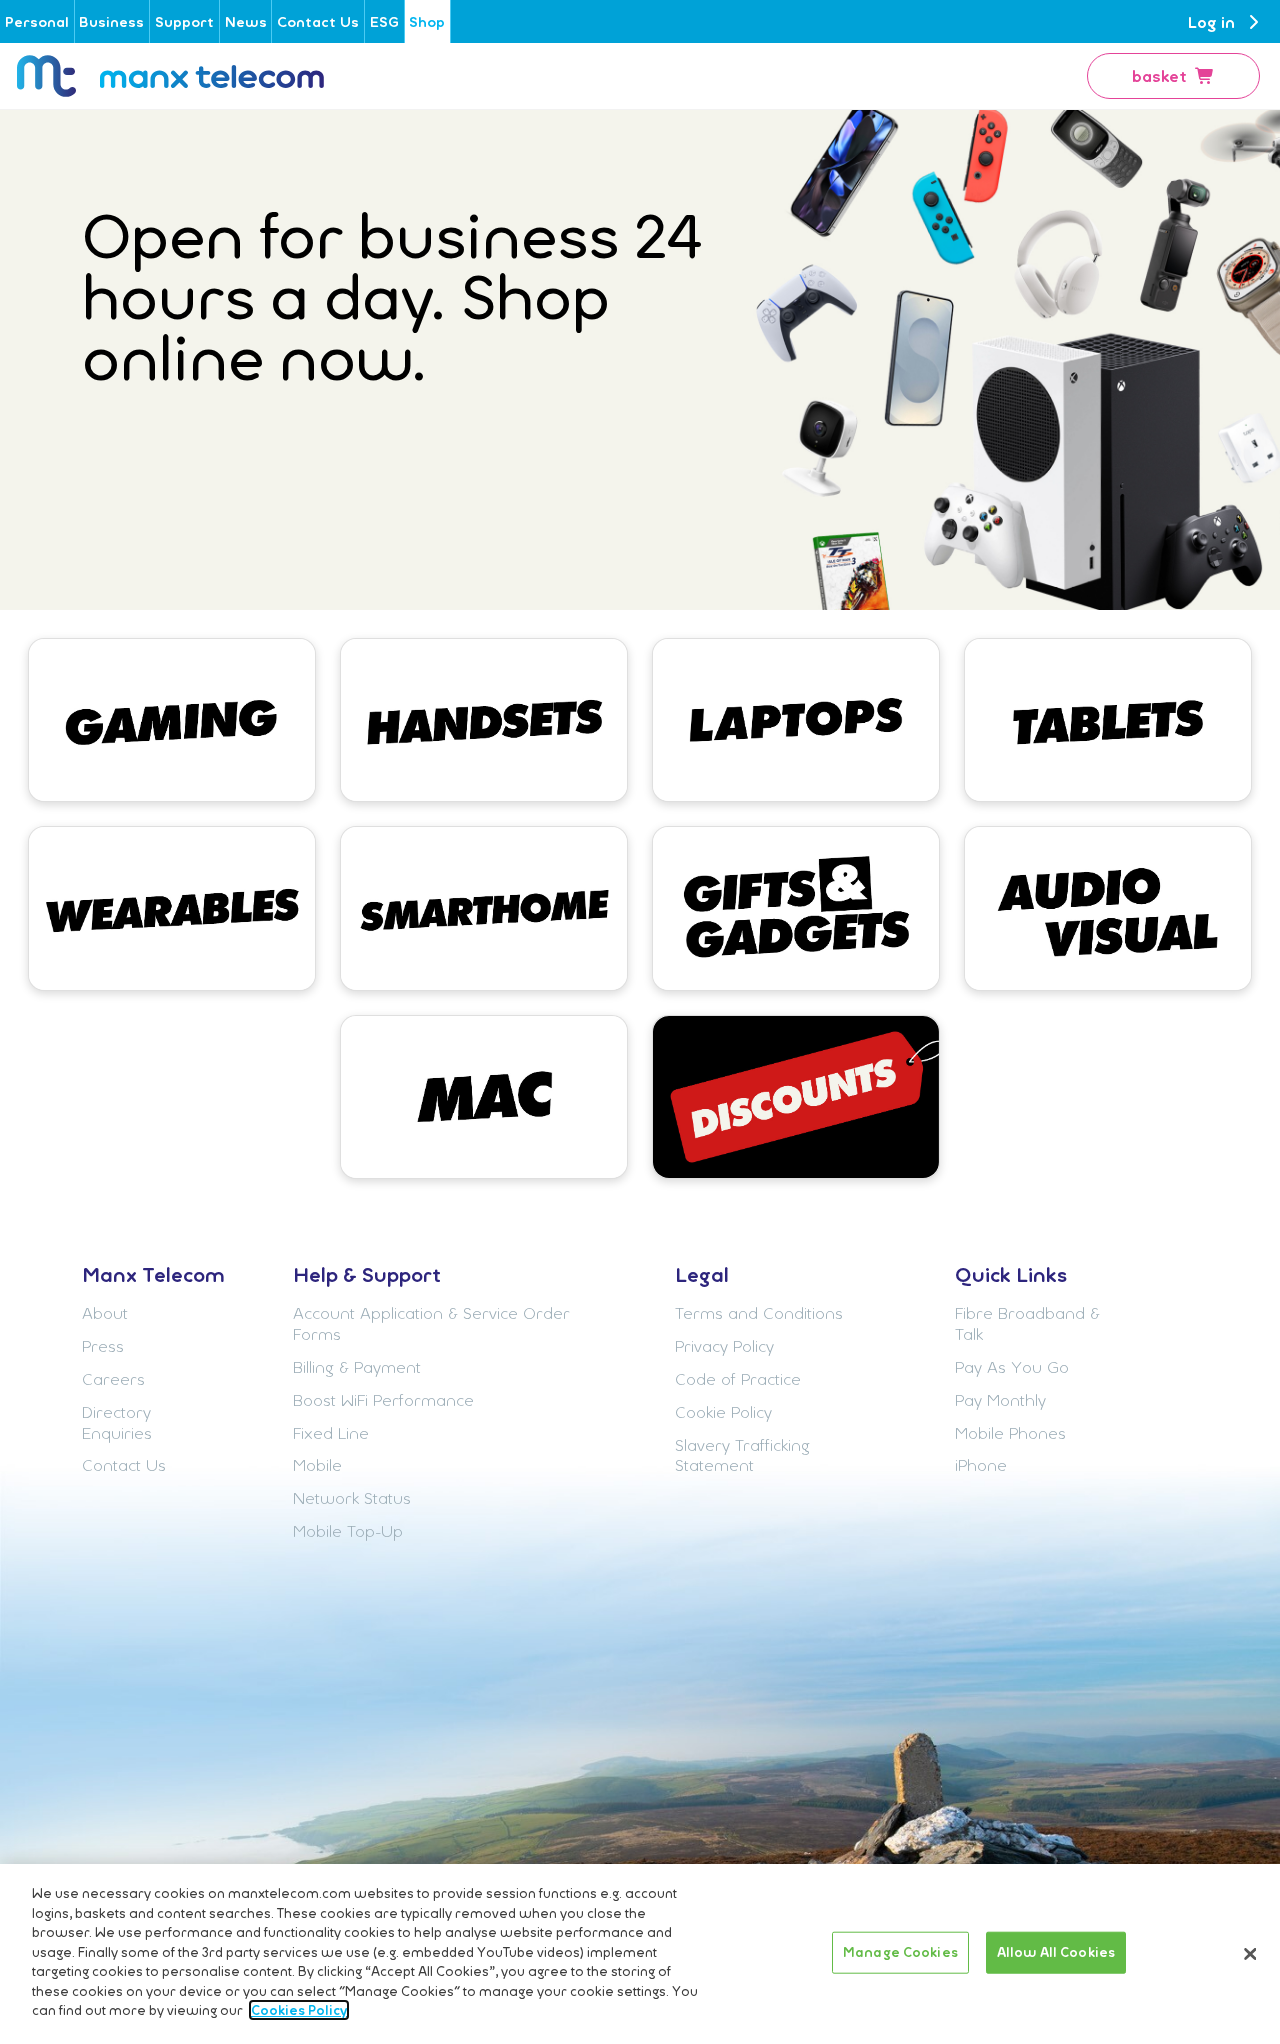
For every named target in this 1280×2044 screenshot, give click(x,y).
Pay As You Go (1012, 1367)
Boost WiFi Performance (383, 1400)
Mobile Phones (1010, 1433)
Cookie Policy (723, 1412)
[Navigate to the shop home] (170, 76)
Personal (37, 22)
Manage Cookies (900, 1952)
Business (111, 22)
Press (103, 1346)
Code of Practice (738, 1379)
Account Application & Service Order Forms (431, 1323)
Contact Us (318, 22)
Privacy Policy (724, 1346)
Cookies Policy (299, 2010)
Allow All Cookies (1056, 1952)
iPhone (981, 1465)
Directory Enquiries (117, 1422)
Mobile (317, 1465)
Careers (113, 1379)
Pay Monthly (1000, 1400)
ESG (384, 22)
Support (184, 22)
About (105, 1313)
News (246, 22)
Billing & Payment (357, 1367)
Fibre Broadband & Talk (1027, 1323)
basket (1159, 76)
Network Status (352, 1498)
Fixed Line (331, 1433)
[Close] (1250, 1954)
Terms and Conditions (759, 1313)
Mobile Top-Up (348, 1531)
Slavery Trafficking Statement (742, 1455)
